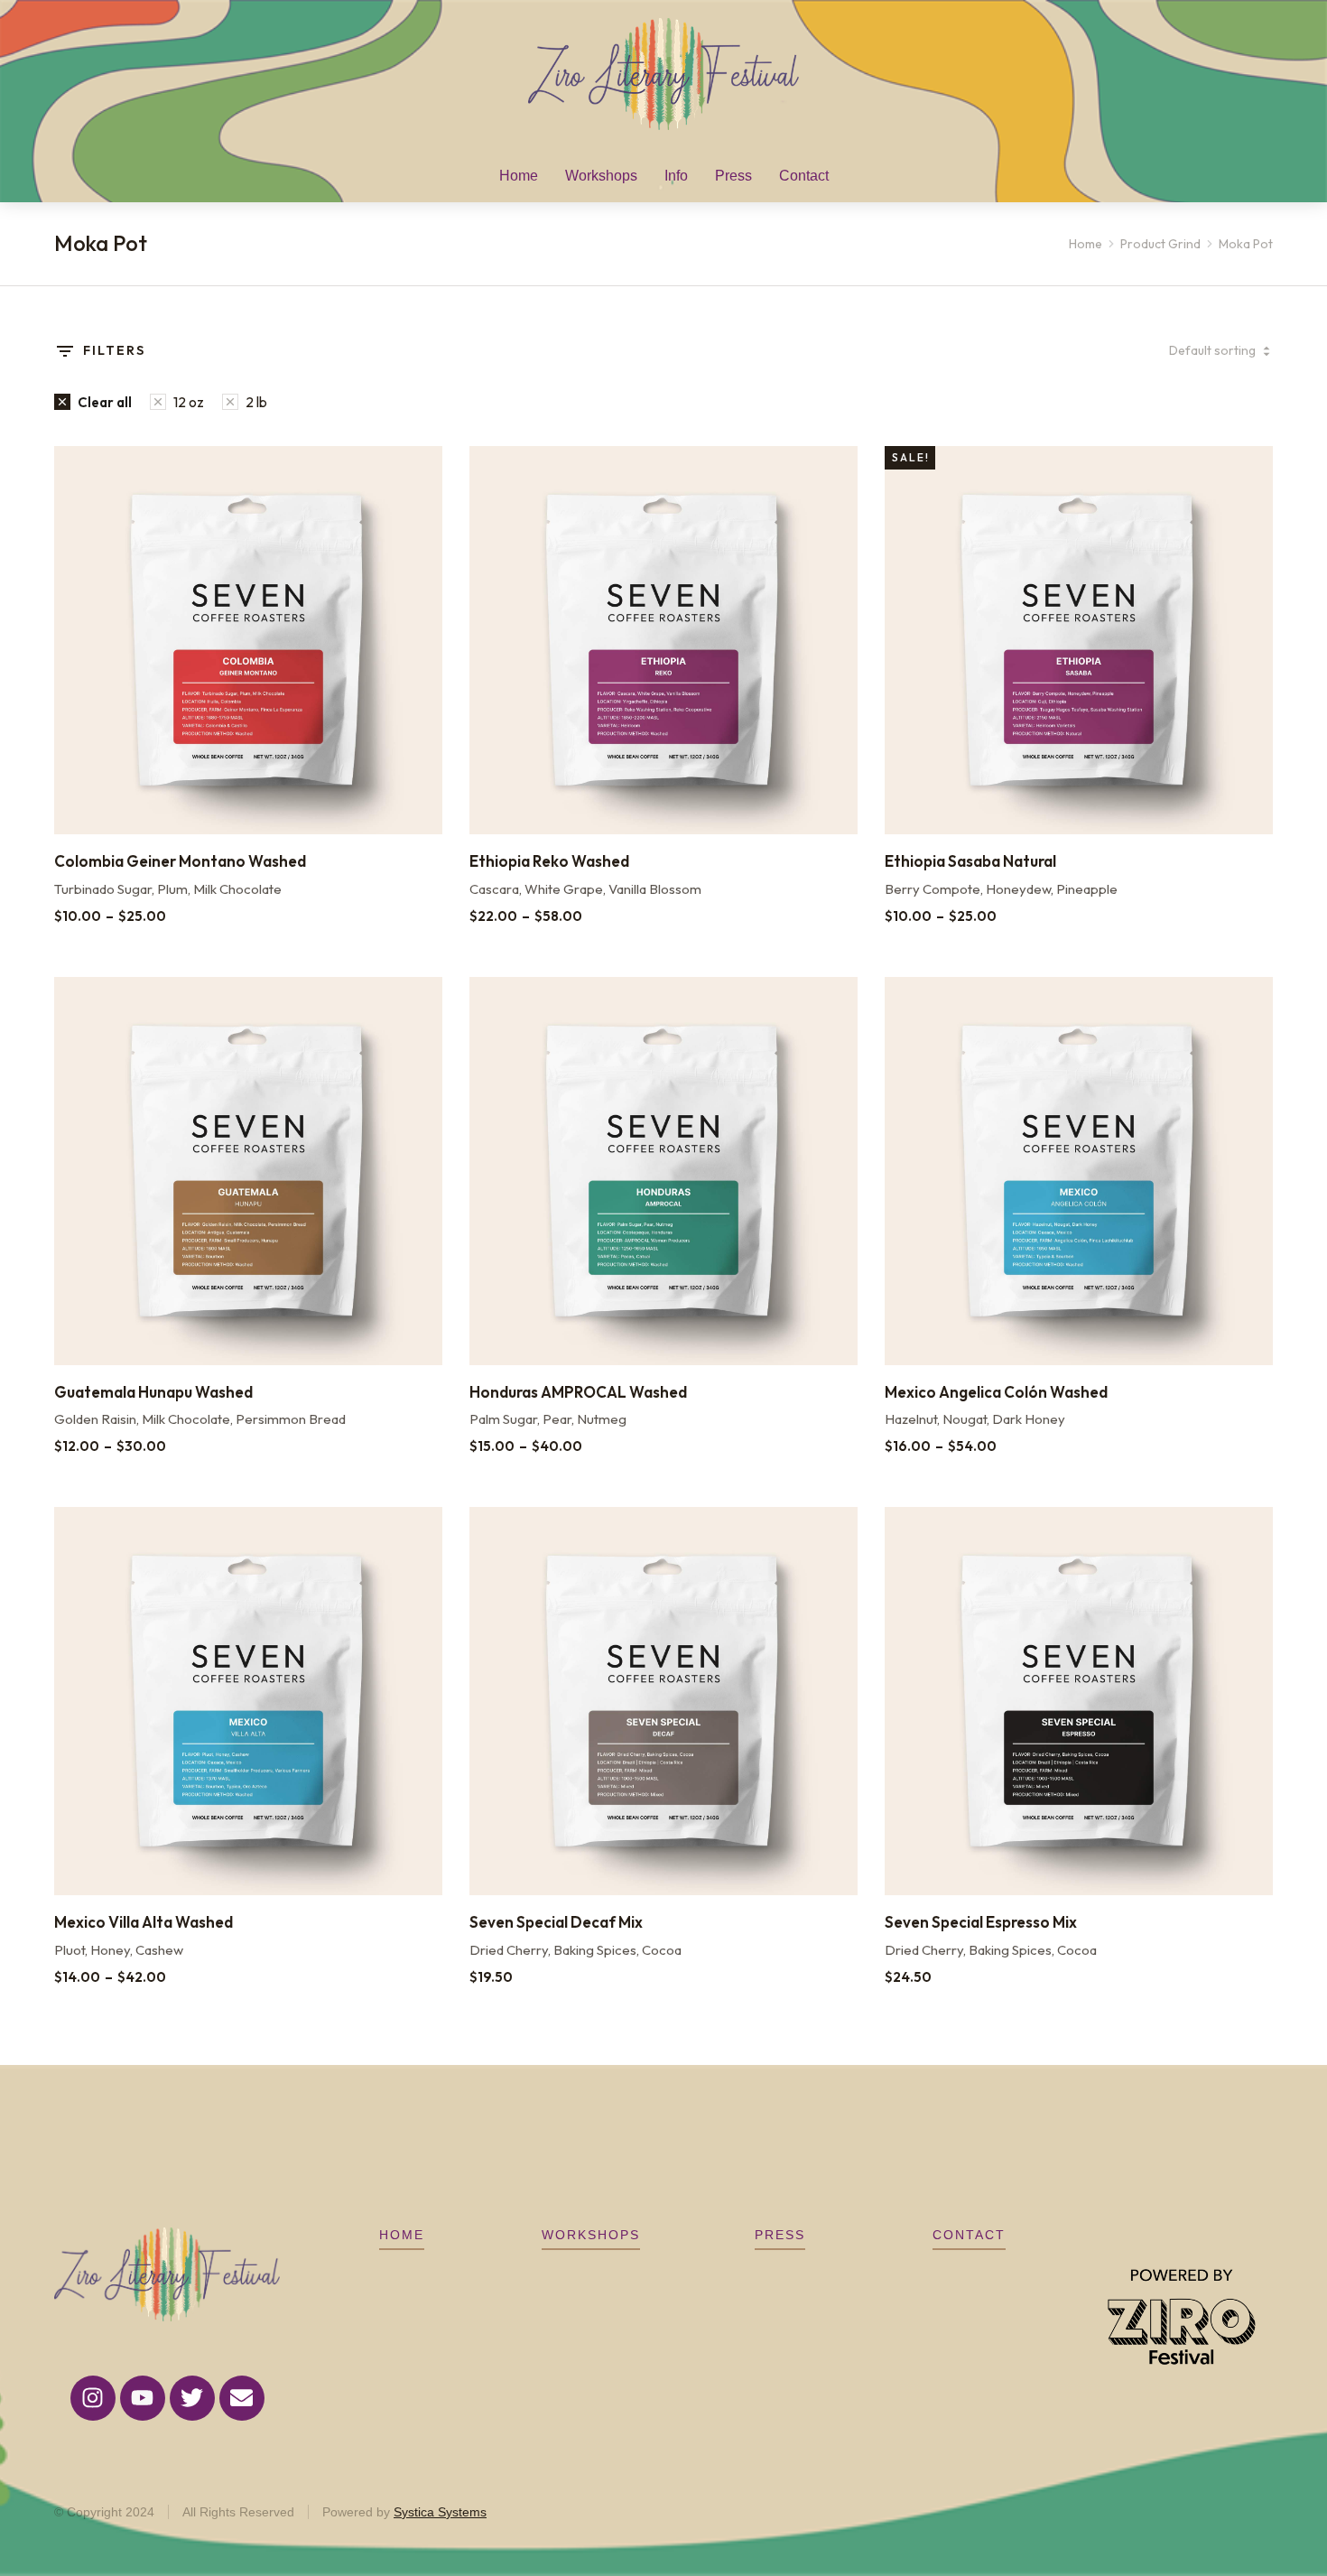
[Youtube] (143, 2398)
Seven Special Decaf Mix (556, 1922)
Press (780, 2235)
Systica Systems (440, 2512)
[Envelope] (242, 2398)
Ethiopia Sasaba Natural (970, 861)
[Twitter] (192, 2398)
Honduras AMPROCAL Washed (578, 1392)
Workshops (591, 2235)
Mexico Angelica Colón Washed (996, 1392)
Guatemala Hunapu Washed (153, 1392)
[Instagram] (93, 2398)
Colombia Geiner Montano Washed (180, 861)
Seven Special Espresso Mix (981, 1922)
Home (402, 2235)
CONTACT (969, 2235)
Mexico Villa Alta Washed (144, 1922)
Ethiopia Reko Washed (549, 861)
